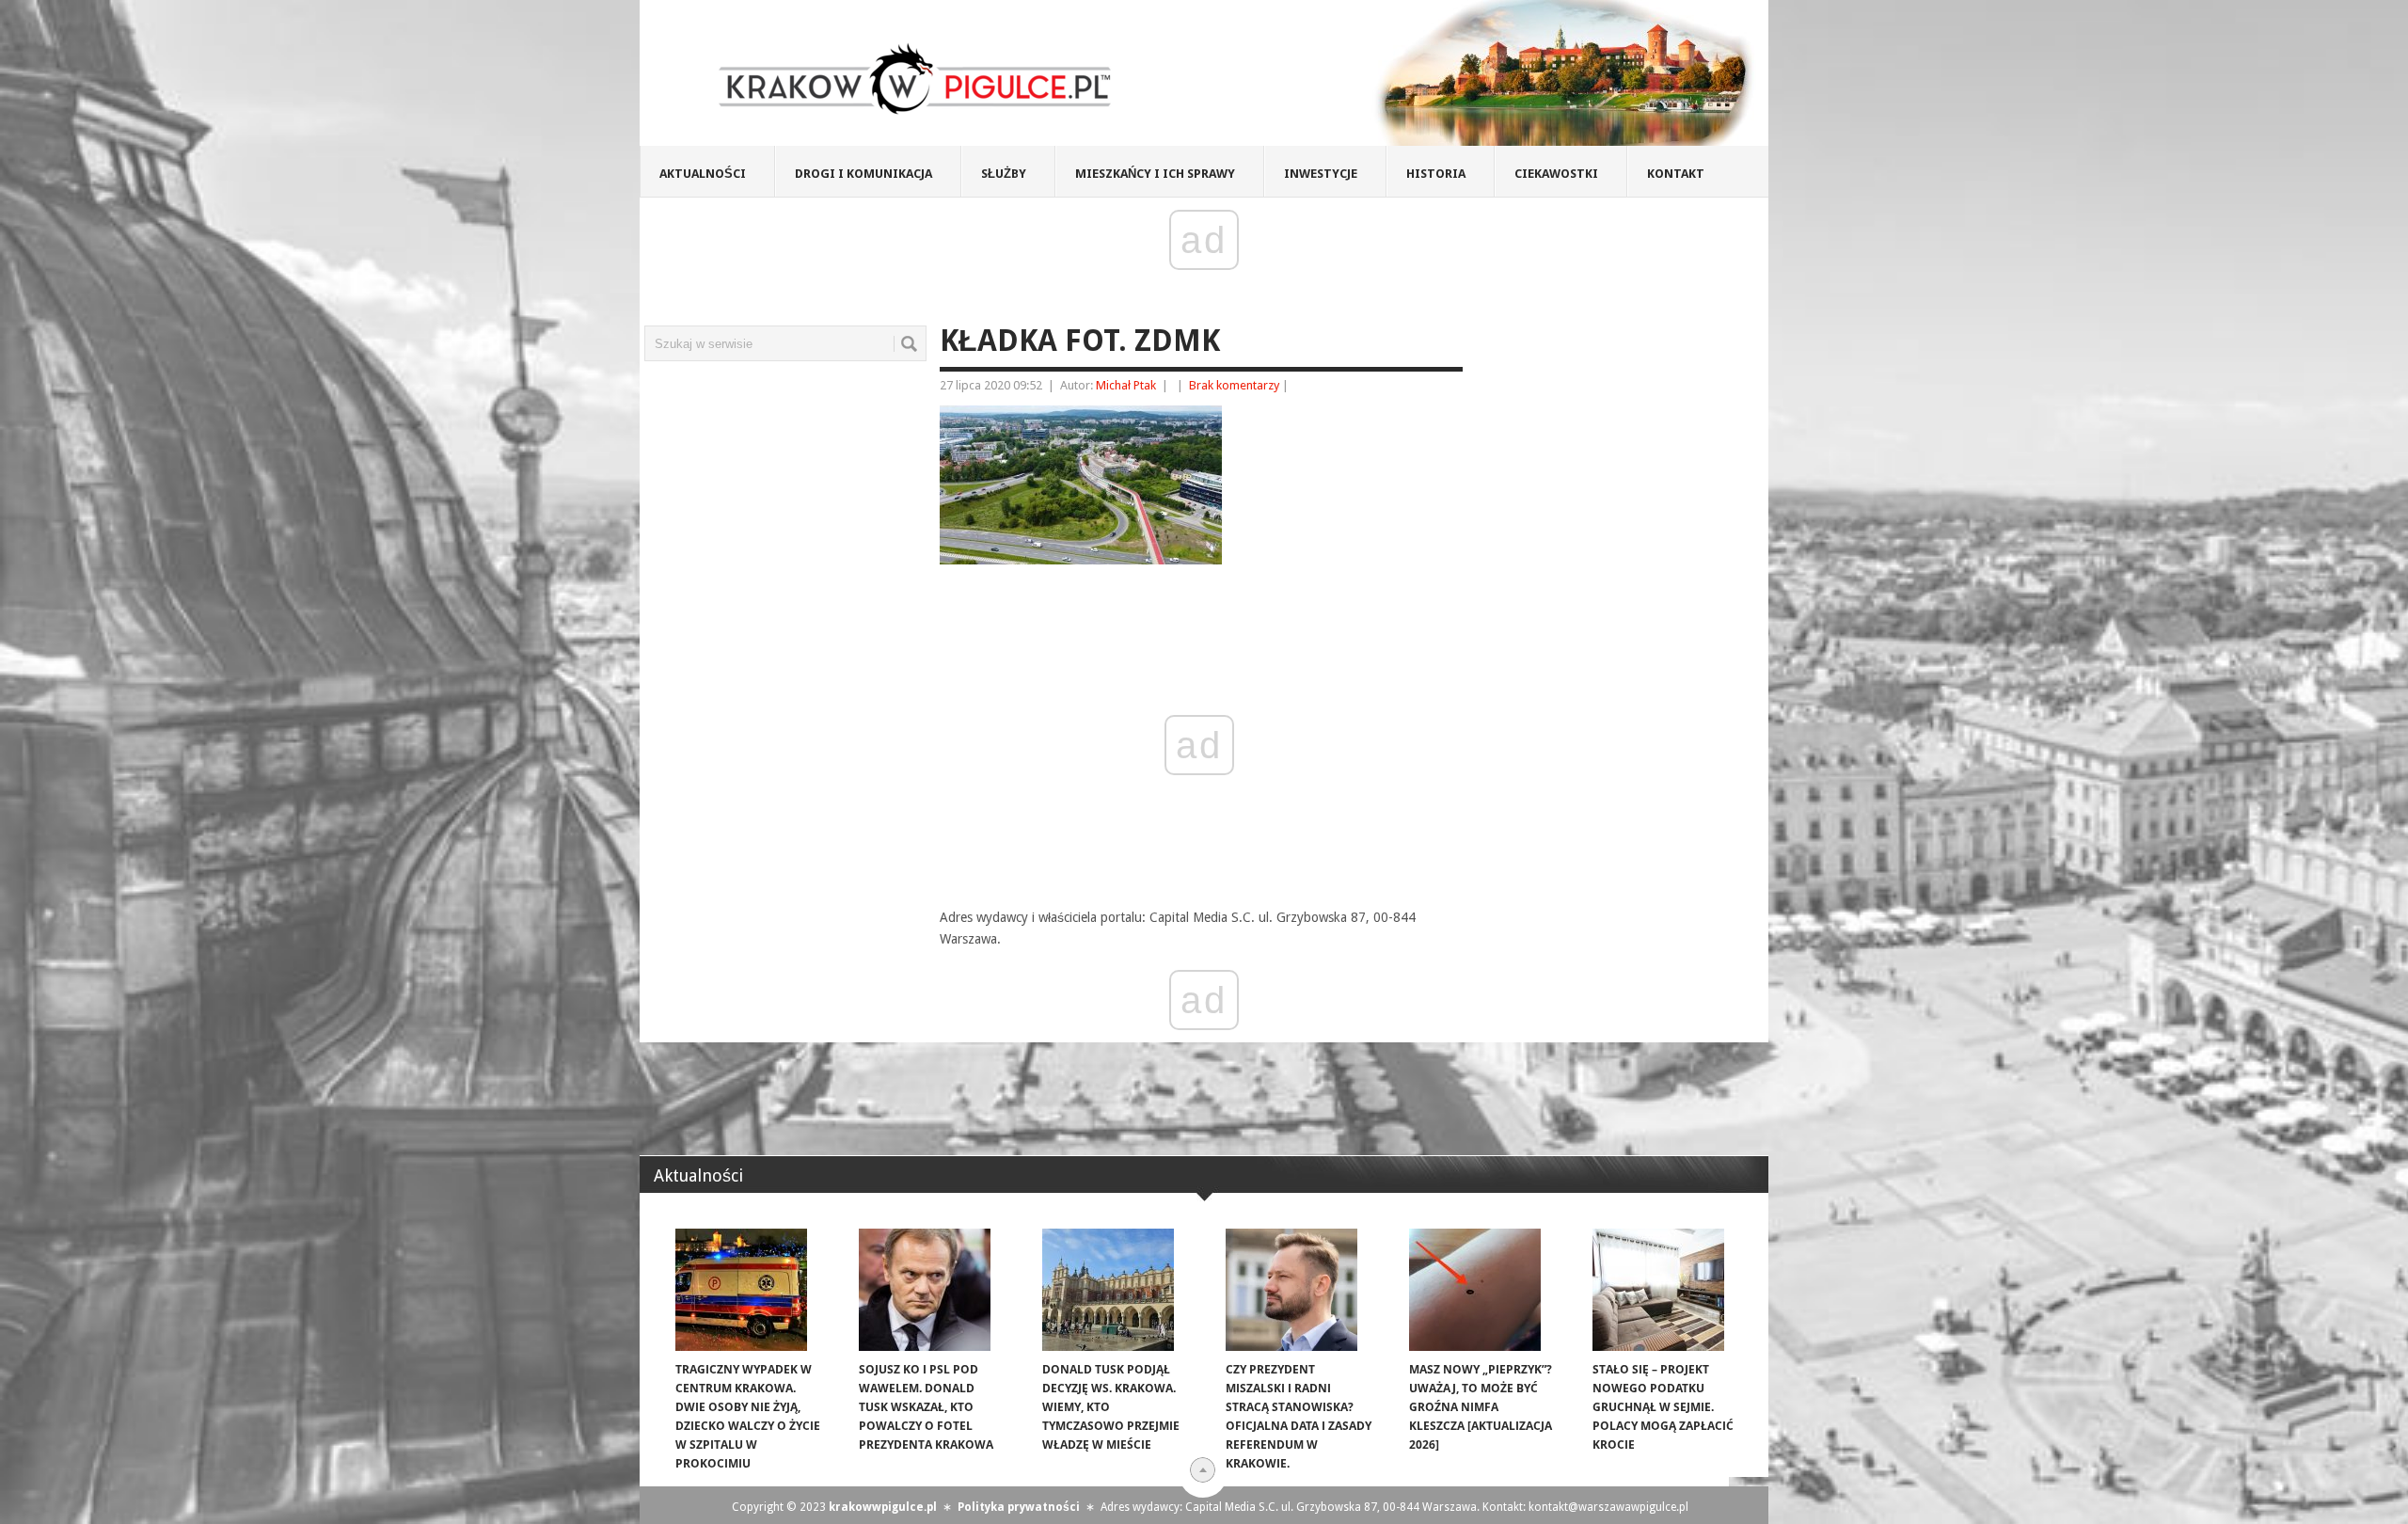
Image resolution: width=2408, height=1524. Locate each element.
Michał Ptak (1126, 385)
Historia (1436, 174)
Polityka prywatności (1019, 1507)
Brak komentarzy (1234, 385)
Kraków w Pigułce (916, 79)
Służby (1004, 174)
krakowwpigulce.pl (883, 1507)
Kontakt (1676, 174)
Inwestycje (1321, 174)
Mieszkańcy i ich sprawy (1155, 174)
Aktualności (703, 174)
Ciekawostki (1556, 174)
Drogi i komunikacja (863, 174)
